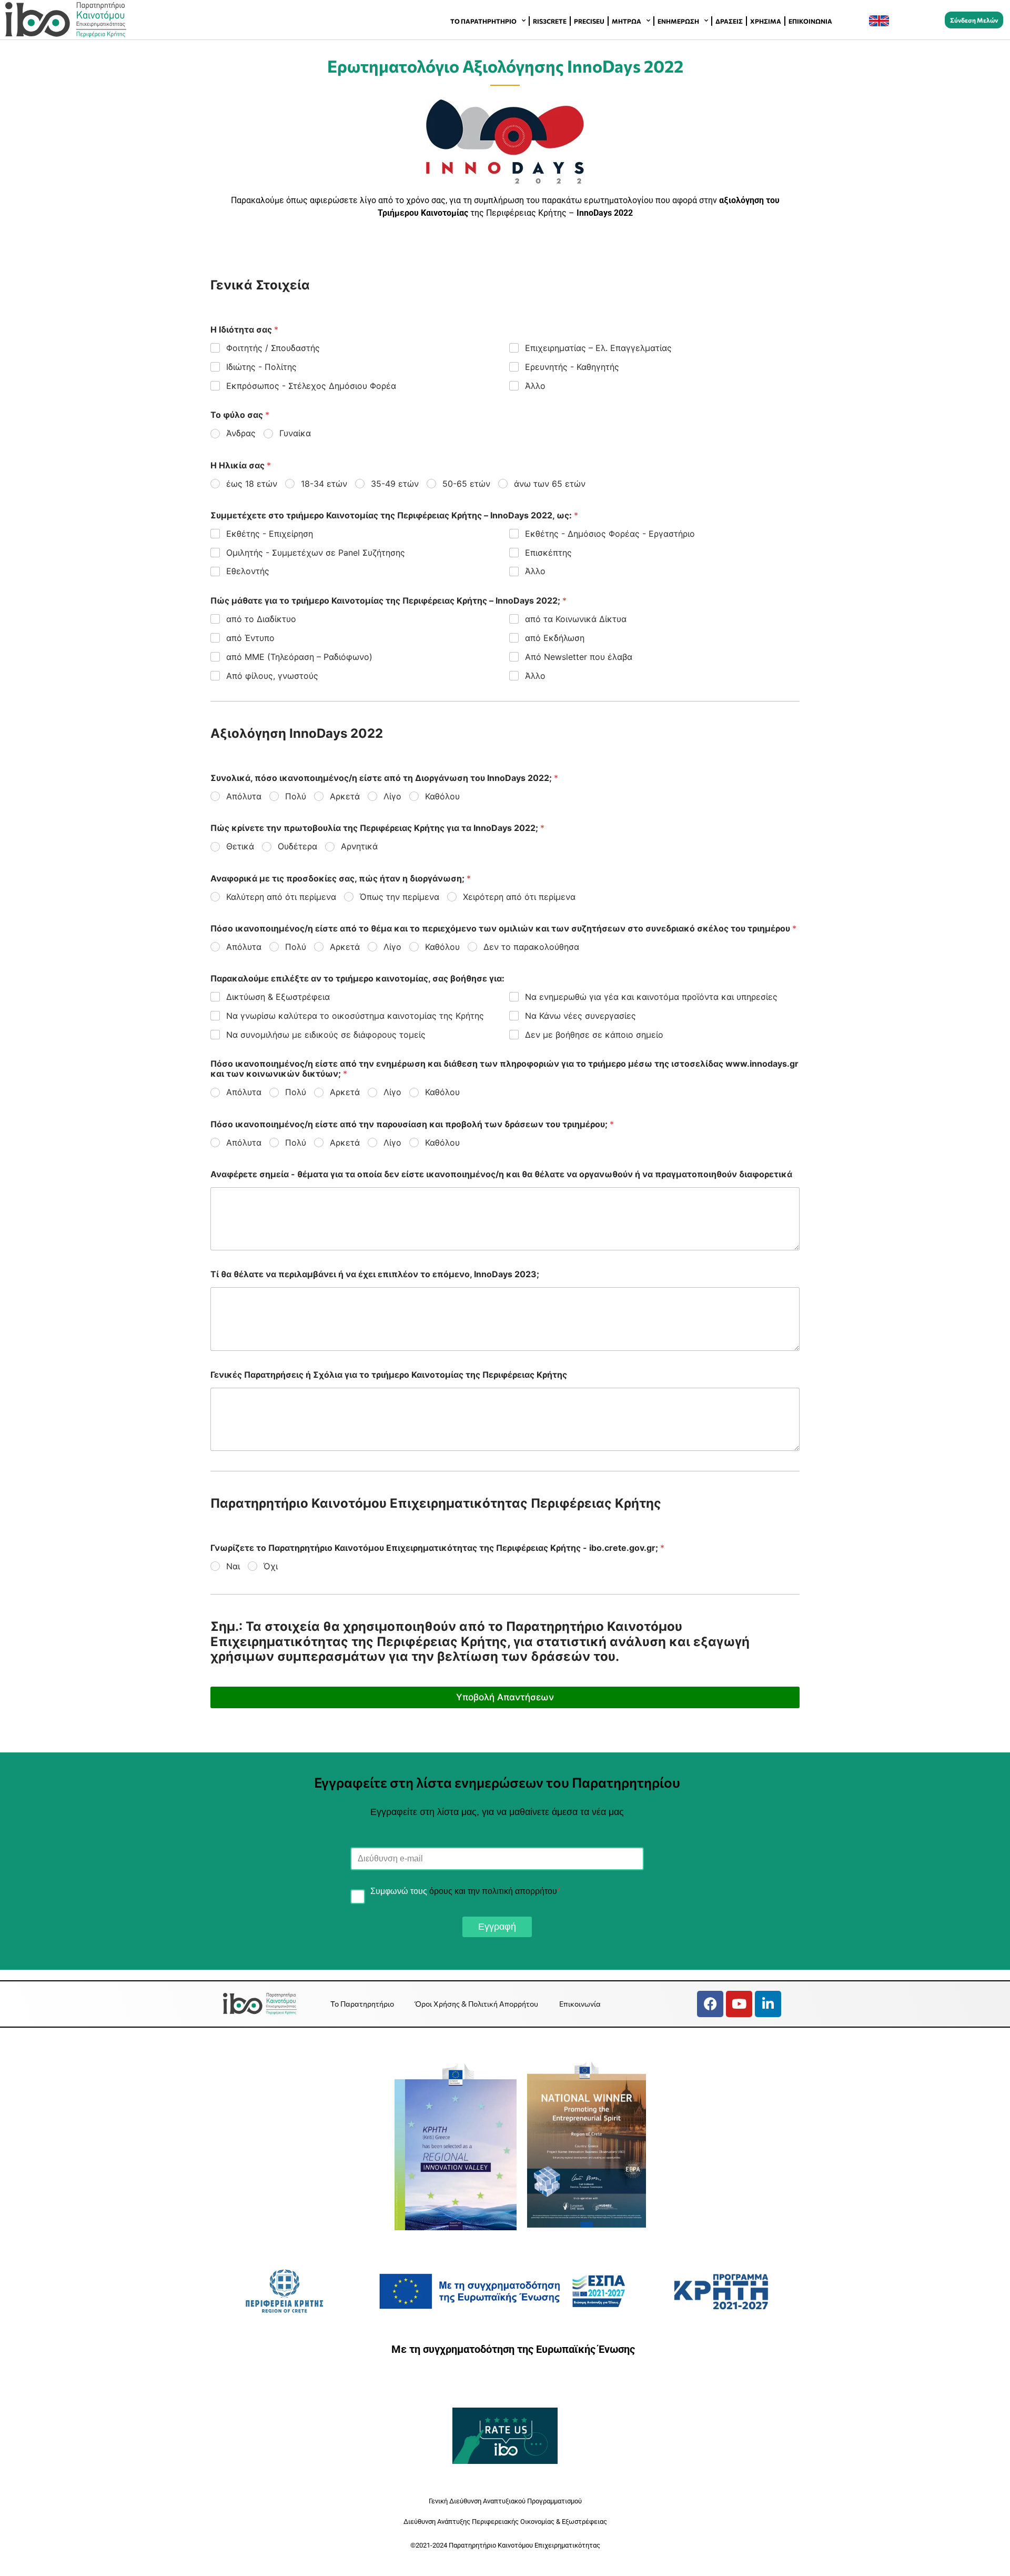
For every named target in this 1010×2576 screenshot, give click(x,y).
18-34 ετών (324, 484)
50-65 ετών (466, 484)
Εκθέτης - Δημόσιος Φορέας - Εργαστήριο (610, 534)
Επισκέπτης (548, 553)
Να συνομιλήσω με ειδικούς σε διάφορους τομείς (326, 1035)
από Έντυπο (250, 638)
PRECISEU (589, 21)
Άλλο (535, 386)
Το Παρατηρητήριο (483, 21)
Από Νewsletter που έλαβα (579, 657)
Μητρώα (627, 21)
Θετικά (240, 846)
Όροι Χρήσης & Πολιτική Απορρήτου (477, 2004)
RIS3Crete (550, 21)
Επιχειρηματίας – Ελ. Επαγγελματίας (598, 348)
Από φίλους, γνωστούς (272, 676)
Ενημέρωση (678, 21)
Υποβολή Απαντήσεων (505, 1697)
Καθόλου (442, 796)
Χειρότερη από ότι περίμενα (519, 897)
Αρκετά (345, 796)
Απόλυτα (244, 796)
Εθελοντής (248, 571)
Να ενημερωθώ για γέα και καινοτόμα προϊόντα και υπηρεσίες (651, 997)
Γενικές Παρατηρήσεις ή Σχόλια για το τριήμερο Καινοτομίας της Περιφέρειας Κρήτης (389, 1375)
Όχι (271, 1566)
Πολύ (296, 796)
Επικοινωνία (810, 21)
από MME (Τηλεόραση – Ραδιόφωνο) (299, 657)
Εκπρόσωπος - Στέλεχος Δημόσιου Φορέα (311, 386)
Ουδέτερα (297, 846)
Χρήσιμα (766, 21)
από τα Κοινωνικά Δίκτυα (576, 619)
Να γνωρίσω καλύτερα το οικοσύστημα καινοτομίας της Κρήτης (355, 1016)
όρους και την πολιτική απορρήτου (493, 1891)
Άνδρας (241, 433)
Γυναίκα (295, 433)
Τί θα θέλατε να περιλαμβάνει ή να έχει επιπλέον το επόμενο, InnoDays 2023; (375, 1274)
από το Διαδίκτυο (261, 619)
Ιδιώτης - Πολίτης (261, 367)
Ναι (233, 1566)
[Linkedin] (768, 2004)
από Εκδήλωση (555, 638)
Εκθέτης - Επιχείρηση (270, 534)
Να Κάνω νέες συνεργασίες (580, 1016)
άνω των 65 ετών (550, 484)
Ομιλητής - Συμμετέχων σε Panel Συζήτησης (316, 553)
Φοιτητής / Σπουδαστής (273, 348)
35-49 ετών (395, 484)
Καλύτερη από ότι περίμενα (281, 897)
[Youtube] (739, 2004)
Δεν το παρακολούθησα (531, 947)
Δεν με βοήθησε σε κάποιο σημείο (594, 1035)
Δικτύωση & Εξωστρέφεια (278, 997)
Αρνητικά (359, 846)
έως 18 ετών (252, 484)
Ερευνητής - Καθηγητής (572, 367)
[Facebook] (710, 2004)
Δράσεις (729, 21)
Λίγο (392, 796)
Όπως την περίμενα (400, 897)
